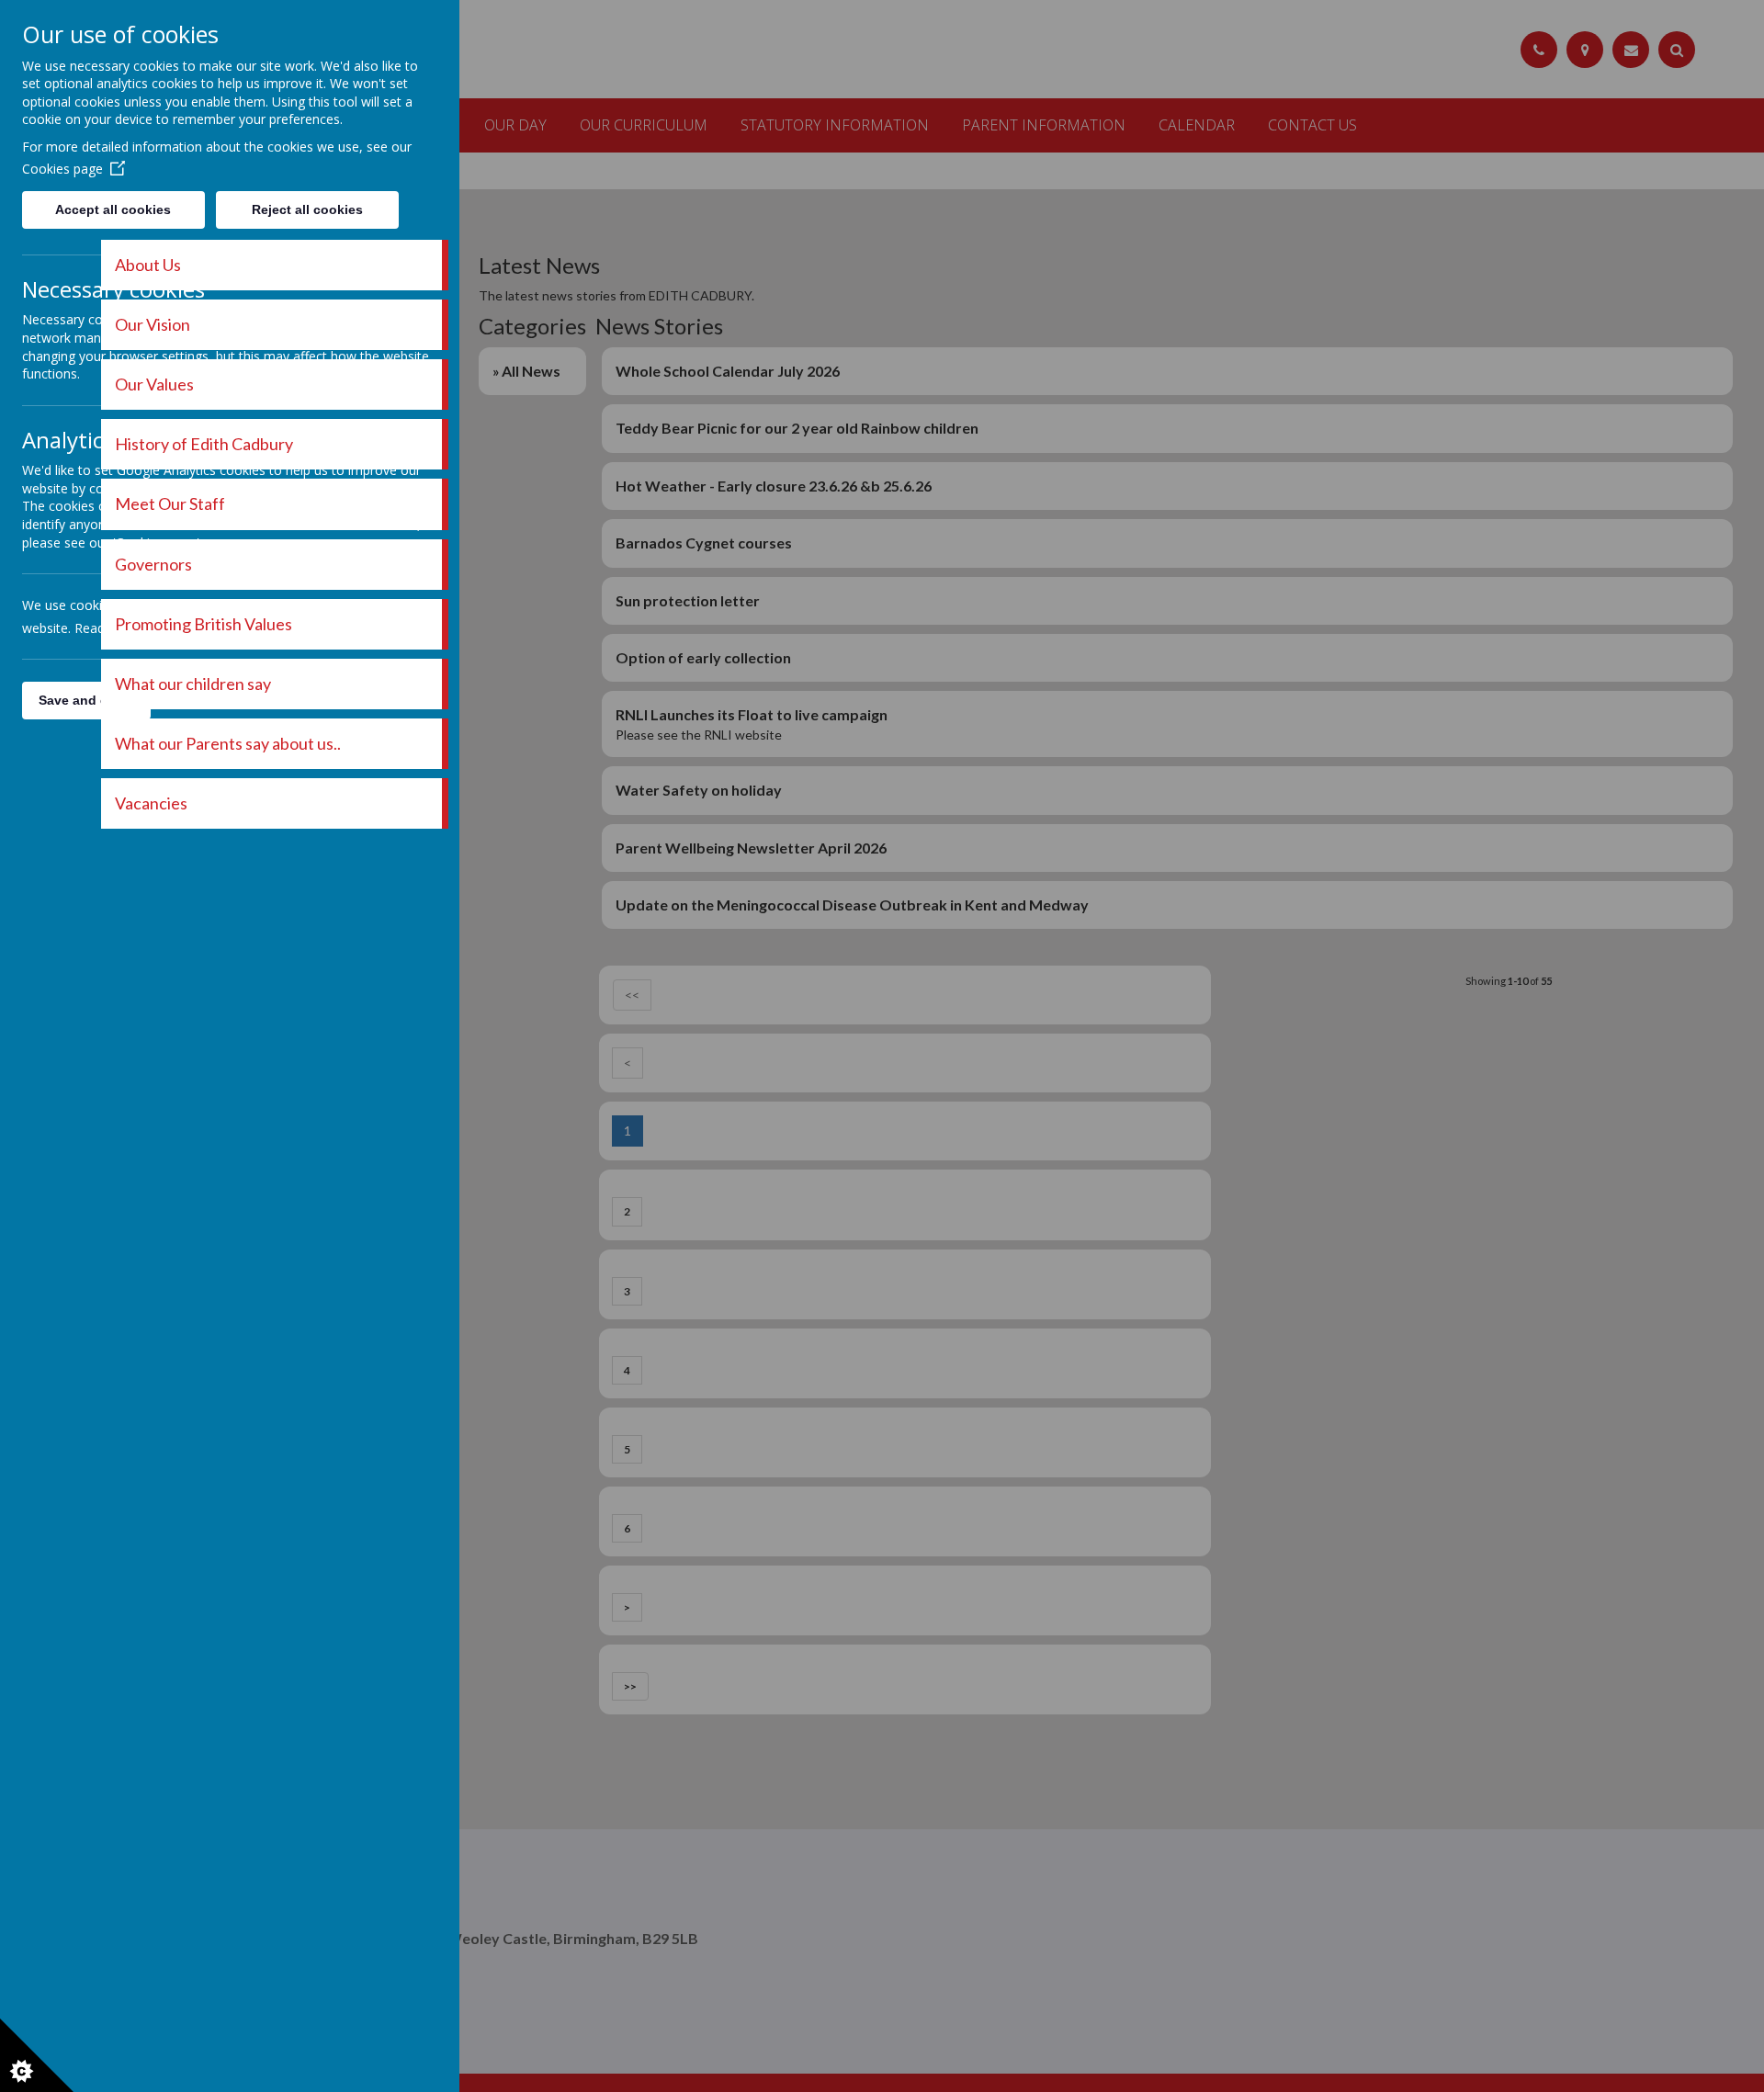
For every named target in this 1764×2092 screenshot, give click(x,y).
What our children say (193, 684)
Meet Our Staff (170, 503)
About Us (148, 265)
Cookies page (62, 169)
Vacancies (151, 803)
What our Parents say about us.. (228, 743)
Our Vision (153, 324)
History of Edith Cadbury (204, 444)
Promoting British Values (204, 624)
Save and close (86, 700)
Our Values (154, 384)
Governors (153, 564)
